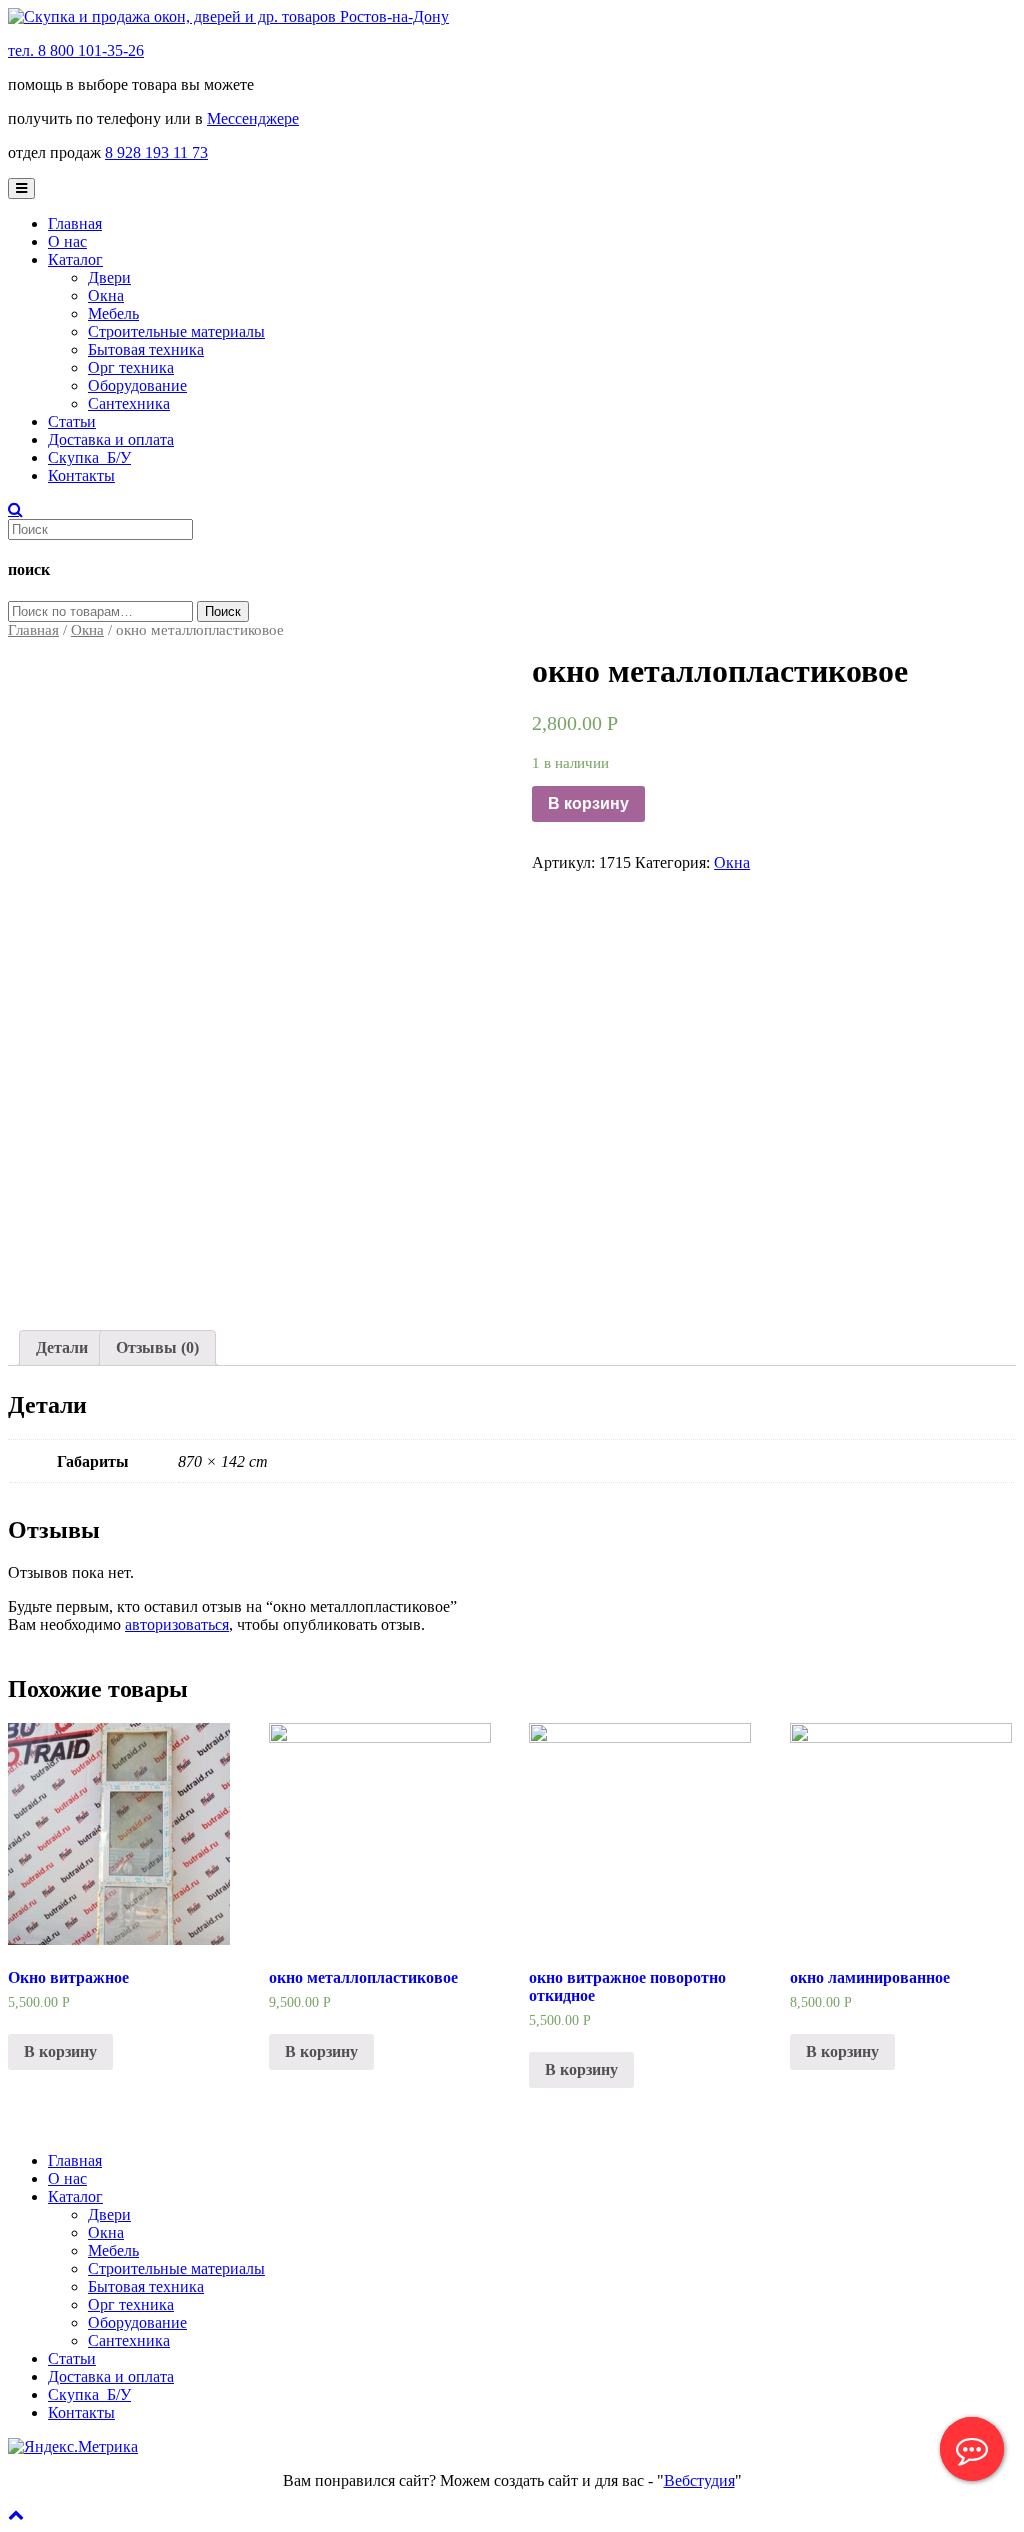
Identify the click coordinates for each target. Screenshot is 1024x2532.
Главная (75, 223)
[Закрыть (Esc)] (1002, 22)
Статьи (72, 421)
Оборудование (137, 385)
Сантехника (129, 403)
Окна (106, 295)
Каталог (75, 259)
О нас (67, 241)
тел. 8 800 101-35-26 (76, 50)
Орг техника (131, 367)
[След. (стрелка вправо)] (989, 1266)
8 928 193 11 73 (156, 152)
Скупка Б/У (89, 457)
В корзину (588, 803)
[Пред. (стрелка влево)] (35, 1266)
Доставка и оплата (111, 439)
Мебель (113, 313)
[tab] (62, 1348)
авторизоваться (177, 1624)
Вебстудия (699, 2480)
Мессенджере (253, 118)
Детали (62, 1347)
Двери (109, 277)
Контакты (81, 475)
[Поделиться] (958, 22)
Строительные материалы (176, 331)
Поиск (223, 611)
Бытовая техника (146, 349)
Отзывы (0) (157, 1347)
